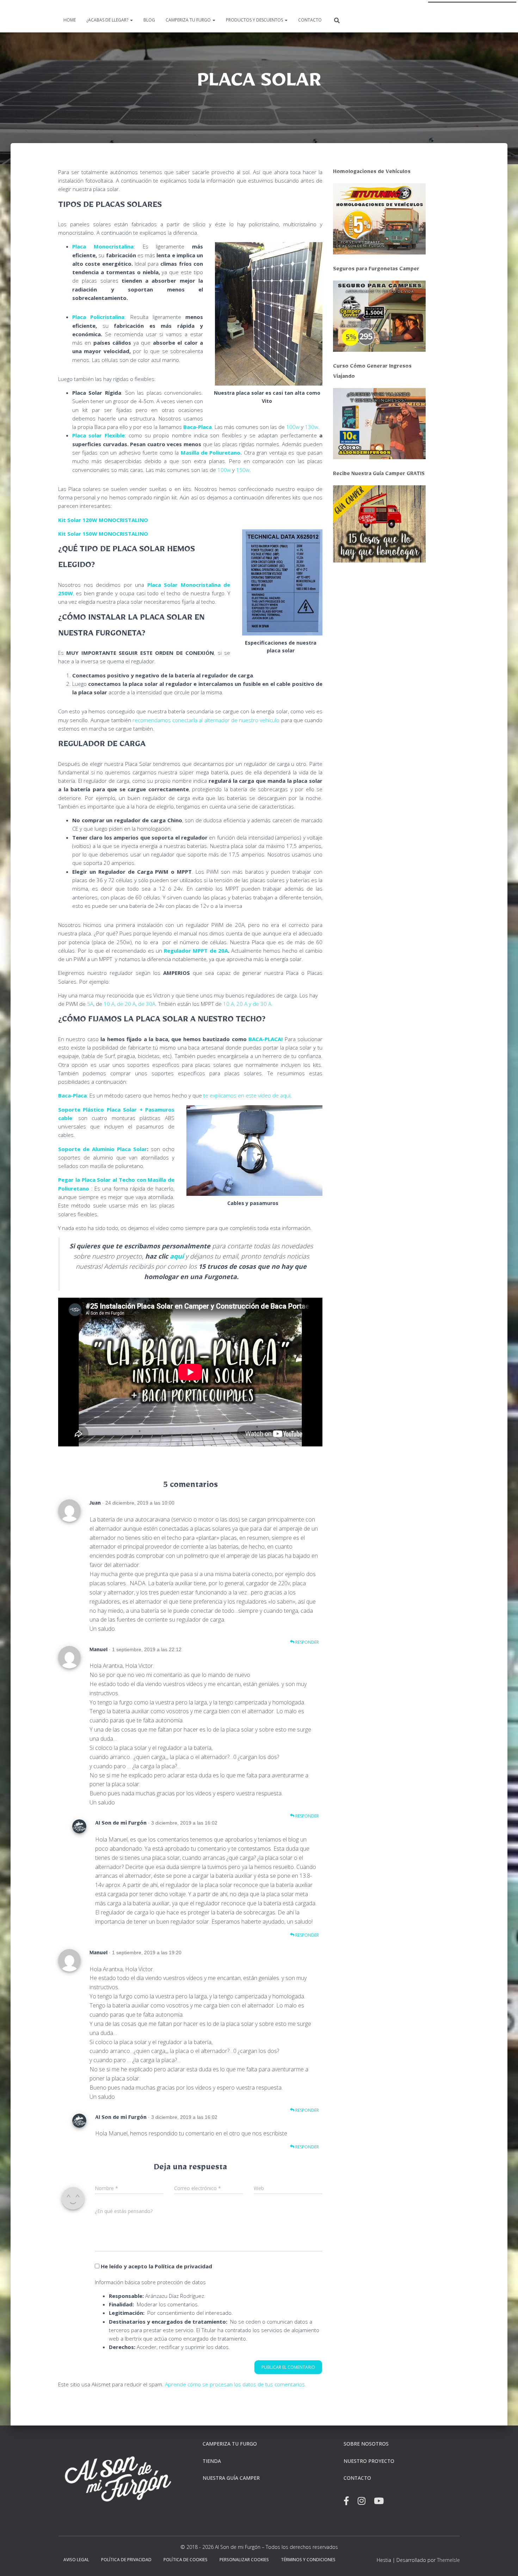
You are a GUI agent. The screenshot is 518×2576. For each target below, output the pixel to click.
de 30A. (148, 1004)
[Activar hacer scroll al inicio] (504, 2562)
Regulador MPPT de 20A (196, 951)
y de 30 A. (261, 1004)
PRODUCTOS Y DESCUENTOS (255, 20)
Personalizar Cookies (244, 2560)
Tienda (212, 2461)
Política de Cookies (186, 2560)
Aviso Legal (76, 2560)
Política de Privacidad (126, 2560)
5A (90, 1004)
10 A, (230, 1004)
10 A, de (114, 1004)
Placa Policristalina (98, 317)
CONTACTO (310, 20)
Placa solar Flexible (98, 435)
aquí (177, 1256)
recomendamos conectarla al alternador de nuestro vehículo (206, 720)
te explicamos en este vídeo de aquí (247, 1095)
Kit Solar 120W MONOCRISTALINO (103, 520)
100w (293, 427)
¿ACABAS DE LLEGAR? (108, 20)
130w (312, 427)
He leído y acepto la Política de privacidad (156, 2266)
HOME (70, 20)
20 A (243, 1004)
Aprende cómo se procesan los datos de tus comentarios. (236, 2384)
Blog (149, 20)
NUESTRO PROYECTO (369, 2461)
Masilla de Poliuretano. (211, 453)
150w (243, 470)
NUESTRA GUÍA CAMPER (231, 2478)
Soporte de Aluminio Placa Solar (103, 1149)
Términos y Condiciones (308, 2560)
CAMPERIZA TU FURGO (189, 20)
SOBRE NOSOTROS (366, 2444)
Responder (307, 1642)
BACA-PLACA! (266, 1039)
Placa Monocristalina (103, 246)
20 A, (131, 1004)
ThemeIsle (448, 2560)
